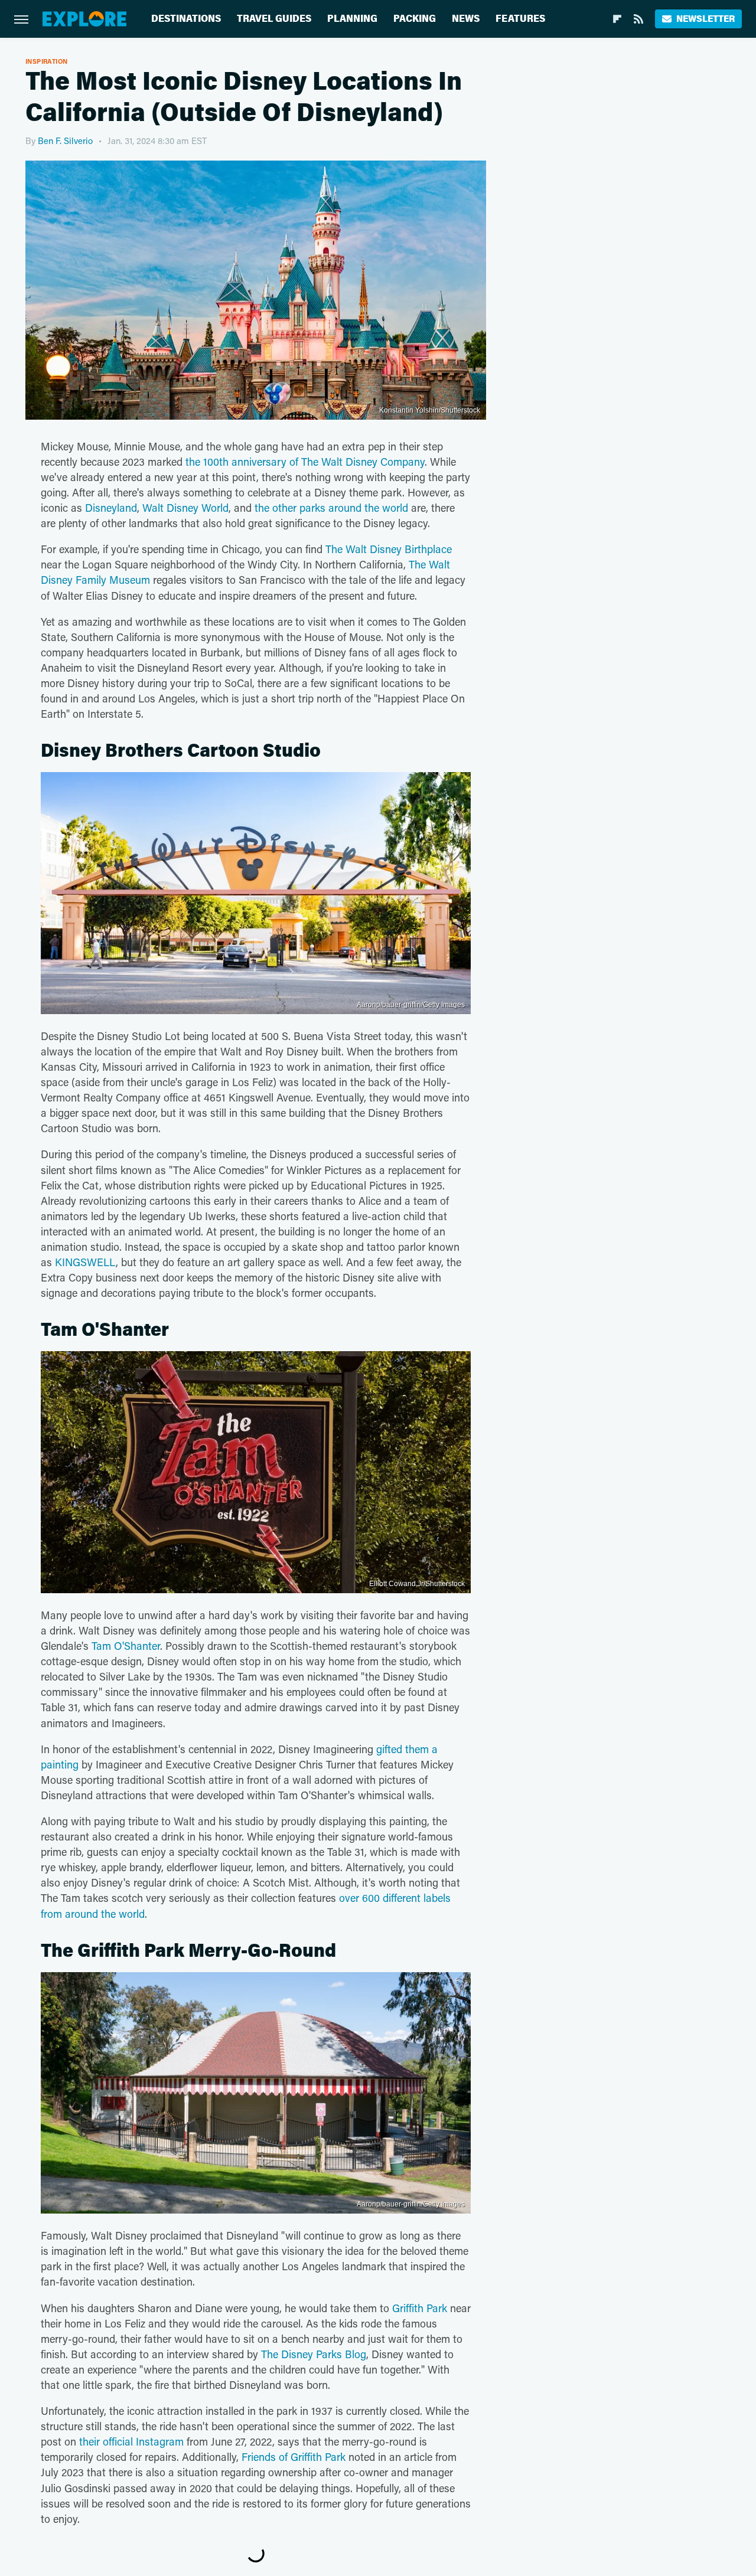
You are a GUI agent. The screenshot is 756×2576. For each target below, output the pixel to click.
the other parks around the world (331, 508)
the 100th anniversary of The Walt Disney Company (305, 462)
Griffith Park (420, 2308)
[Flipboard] (617, 19)
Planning (352, 19)
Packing (415, 19)
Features (520, 19)
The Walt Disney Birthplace (389, 549)
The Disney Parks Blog (314, 2354)
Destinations (186, 19)
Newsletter (706, 19)
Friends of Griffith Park (294, 2457)
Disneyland (111, 508)
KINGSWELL (85, 1262)
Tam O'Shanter (126, 1646)
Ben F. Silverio (65, 140)
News (466, 19)
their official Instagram (131, 2441)
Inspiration (46, 61)
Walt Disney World (185, 508)
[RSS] (638, 19)
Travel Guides (274, 19)
